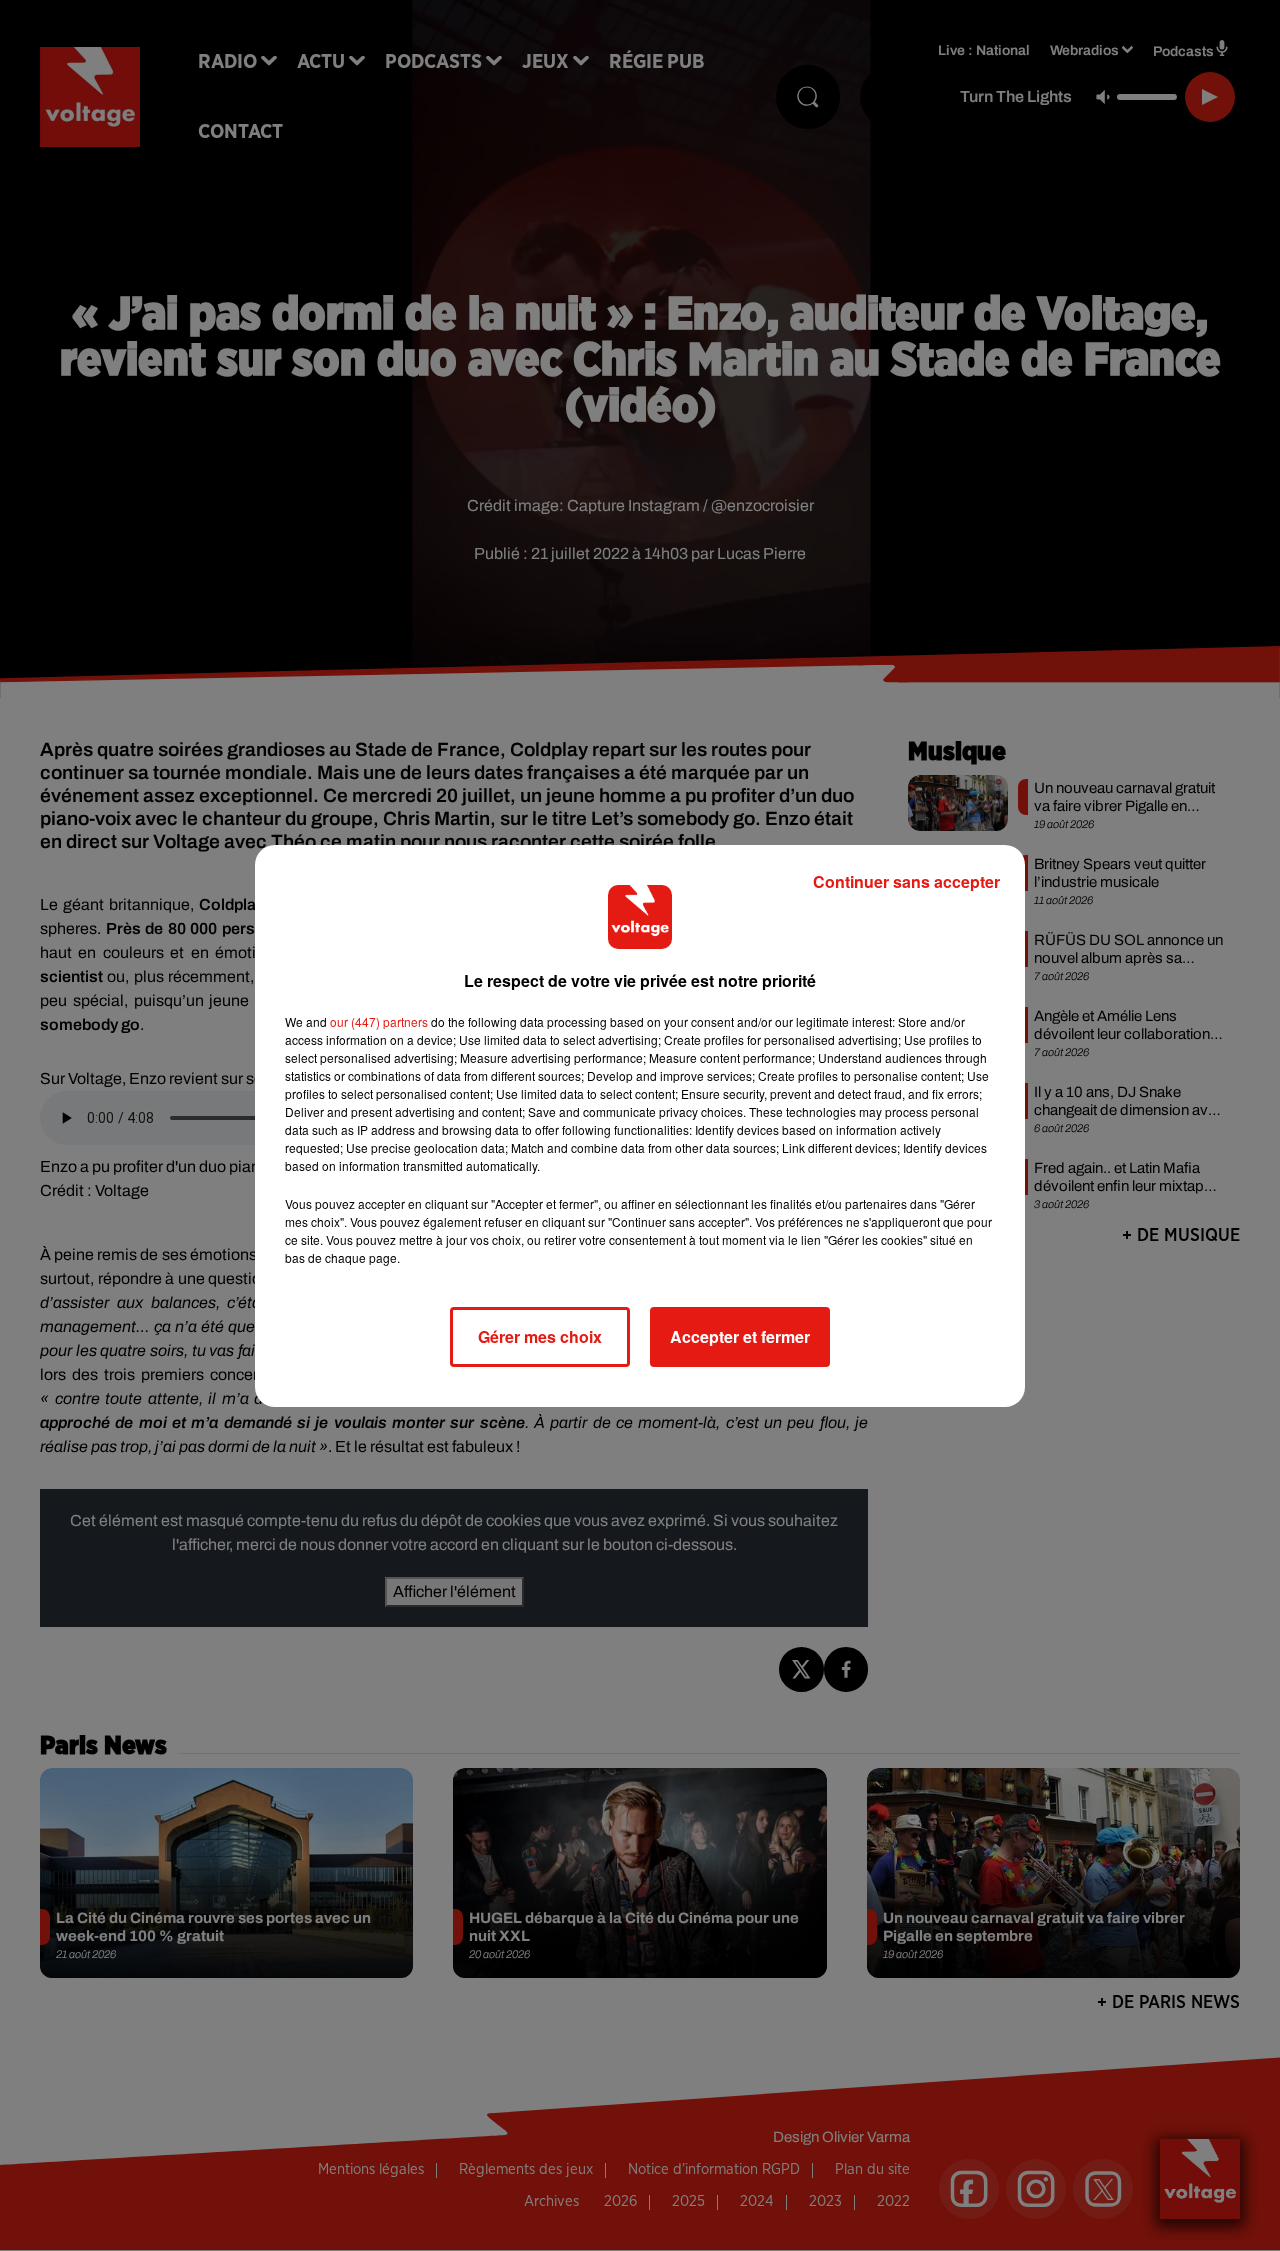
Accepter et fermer (740, 1336)
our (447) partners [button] (379, 1021)
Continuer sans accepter (906, 881)
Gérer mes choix (540, 1336)
